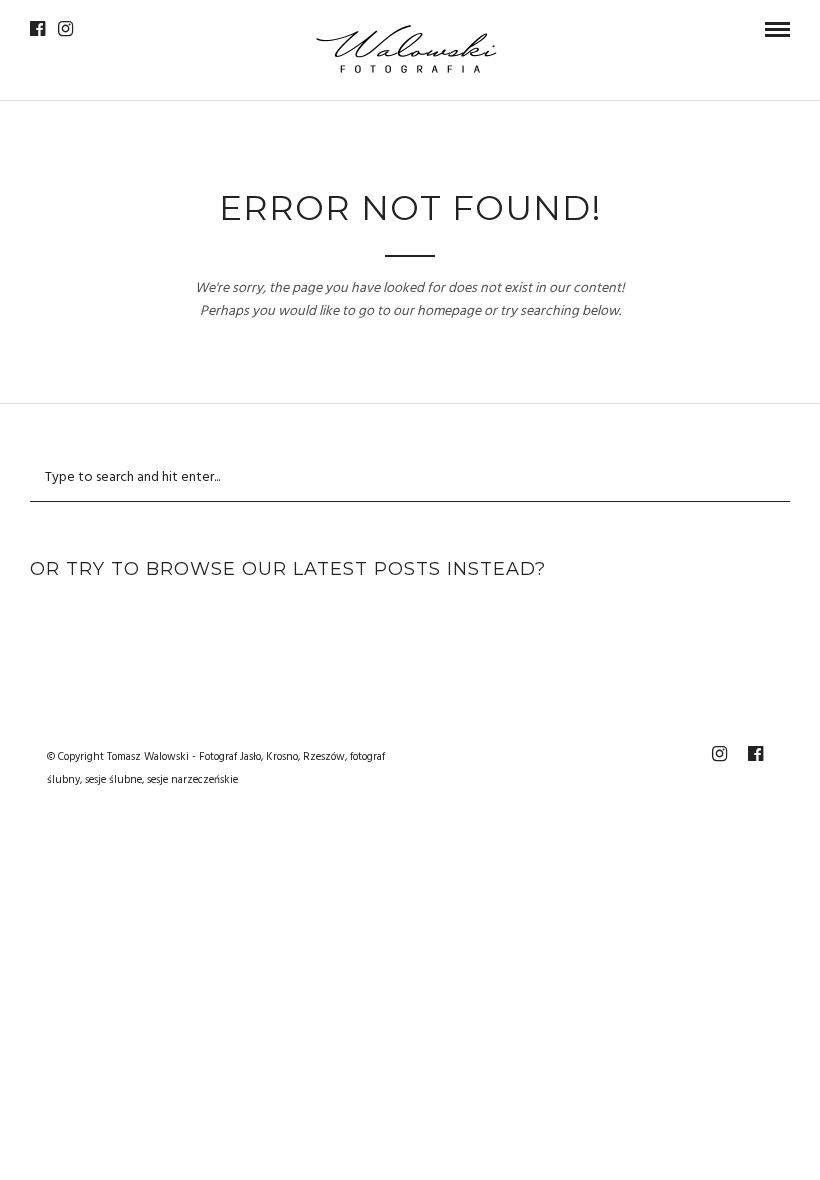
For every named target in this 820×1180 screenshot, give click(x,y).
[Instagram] (65, 29)
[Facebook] (37, 29)
